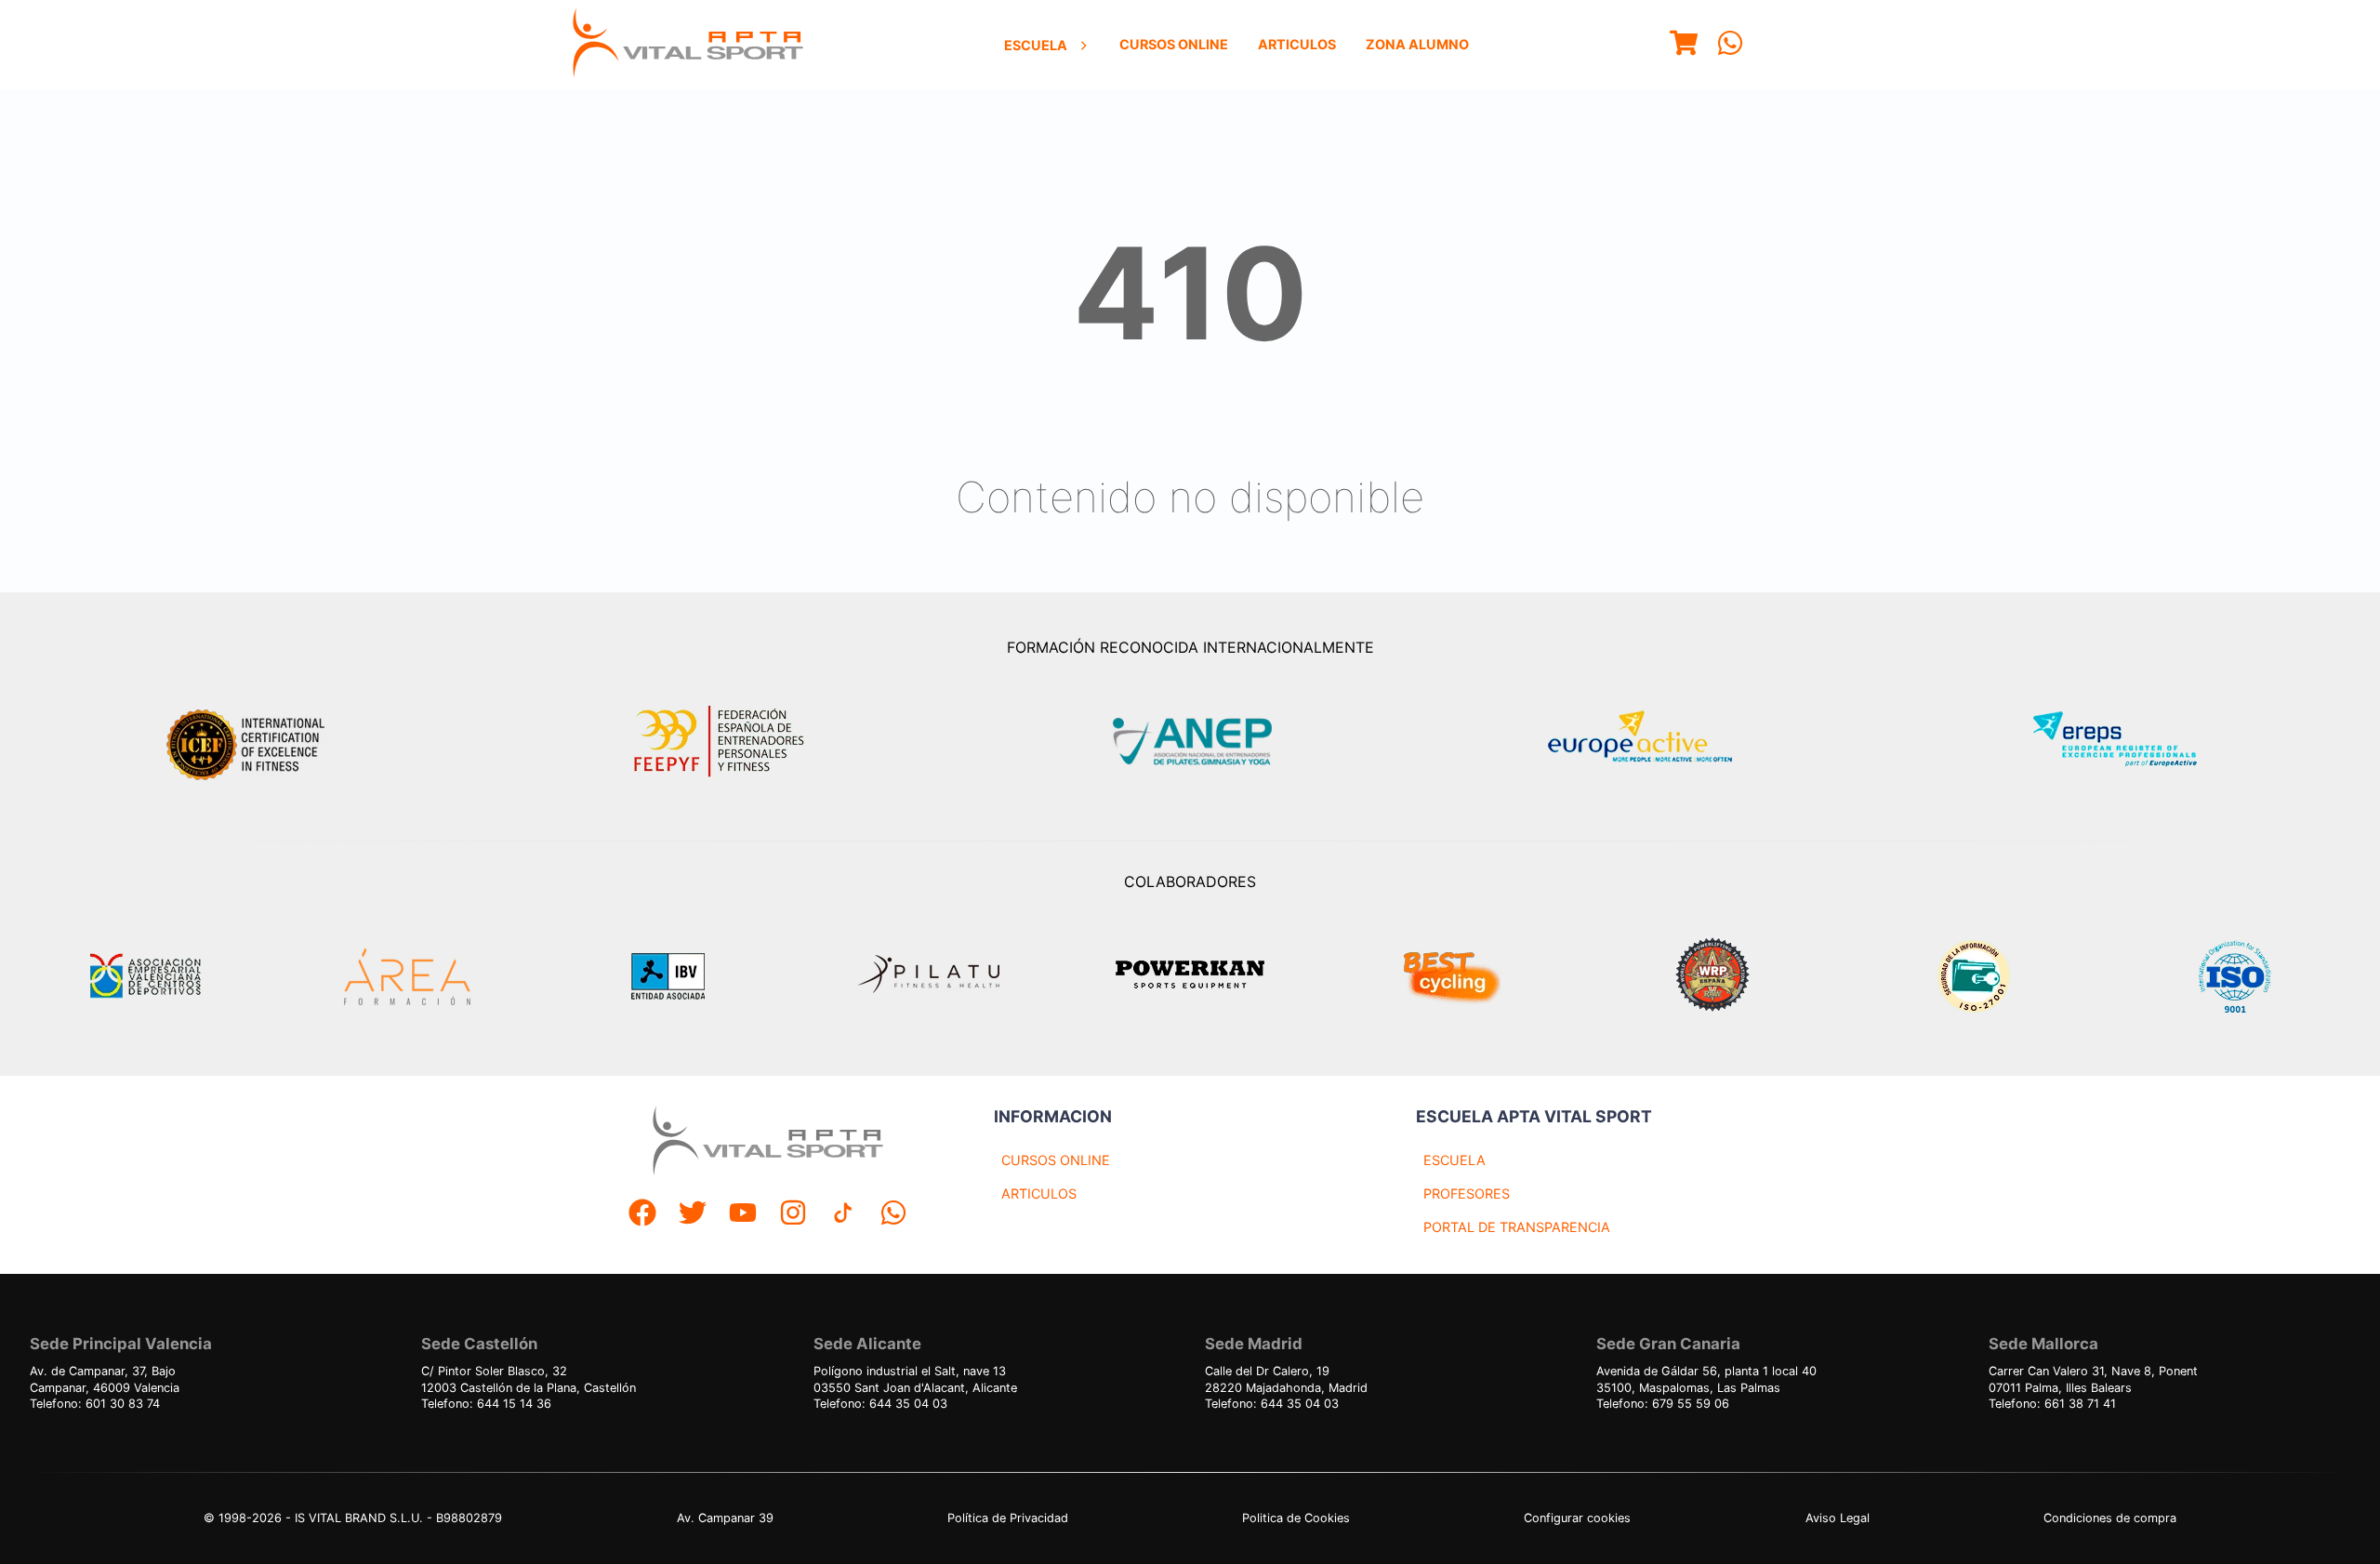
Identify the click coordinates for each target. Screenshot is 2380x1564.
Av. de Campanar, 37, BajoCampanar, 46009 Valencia (105, 1379)
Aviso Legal (1838, 1518)
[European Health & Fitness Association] (1660, 742)
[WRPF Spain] (1712, 977)
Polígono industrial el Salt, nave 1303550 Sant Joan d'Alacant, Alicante (915, 1379)
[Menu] (1684, 45)
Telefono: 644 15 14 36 (486, 1404)
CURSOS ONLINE (1056, 1160)
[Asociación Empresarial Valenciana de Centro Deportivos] (145, 976)
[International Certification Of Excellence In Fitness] (250, 742)
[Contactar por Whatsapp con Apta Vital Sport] (1730, 45)
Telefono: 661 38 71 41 (2052, 1404)
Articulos (1297, 44)
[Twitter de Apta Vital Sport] (693, 1215)
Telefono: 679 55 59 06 (1663, 1404)
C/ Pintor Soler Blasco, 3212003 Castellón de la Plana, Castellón (529, 1379)
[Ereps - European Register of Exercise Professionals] (2130, 742)
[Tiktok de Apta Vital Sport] (843, 1215)
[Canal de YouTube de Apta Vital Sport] (743, 1215)
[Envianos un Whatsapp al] (893, 1215)
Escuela (1036, 45)
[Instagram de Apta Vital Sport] (793, 1215)
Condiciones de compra (2110, 1518)
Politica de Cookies (1296, 1518)
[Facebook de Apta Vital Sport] (642, 1215)
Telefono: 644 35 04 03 (880, 1404)
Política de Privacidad (1008, 1518)
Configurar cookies (1577, 1518)
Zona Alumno (1417, 44)
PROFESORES (1467, 1193)
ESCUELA (1454, 1160)
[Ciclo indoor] (1451, 976)
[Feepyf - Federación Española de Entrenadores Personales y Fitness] (720, 742)
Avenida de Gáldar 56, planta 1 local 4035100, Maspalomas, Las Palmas (1706, 1379)
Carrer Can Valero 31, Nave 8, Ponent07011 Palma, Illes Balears (2093, 1379)
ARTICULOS (1039, 1193)
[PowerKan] (1190, 977)
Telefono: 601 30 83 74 (95, 1404)
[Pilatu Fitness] (929, 976)
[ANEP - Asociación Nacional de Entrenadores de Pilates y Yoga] (1190, 742)
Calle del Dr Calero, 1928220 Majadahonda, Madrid (1286, 1379)
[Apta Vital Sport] (688, 45)
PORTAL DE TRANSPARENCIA (1517, 1227)
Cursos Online (1174, 44)
